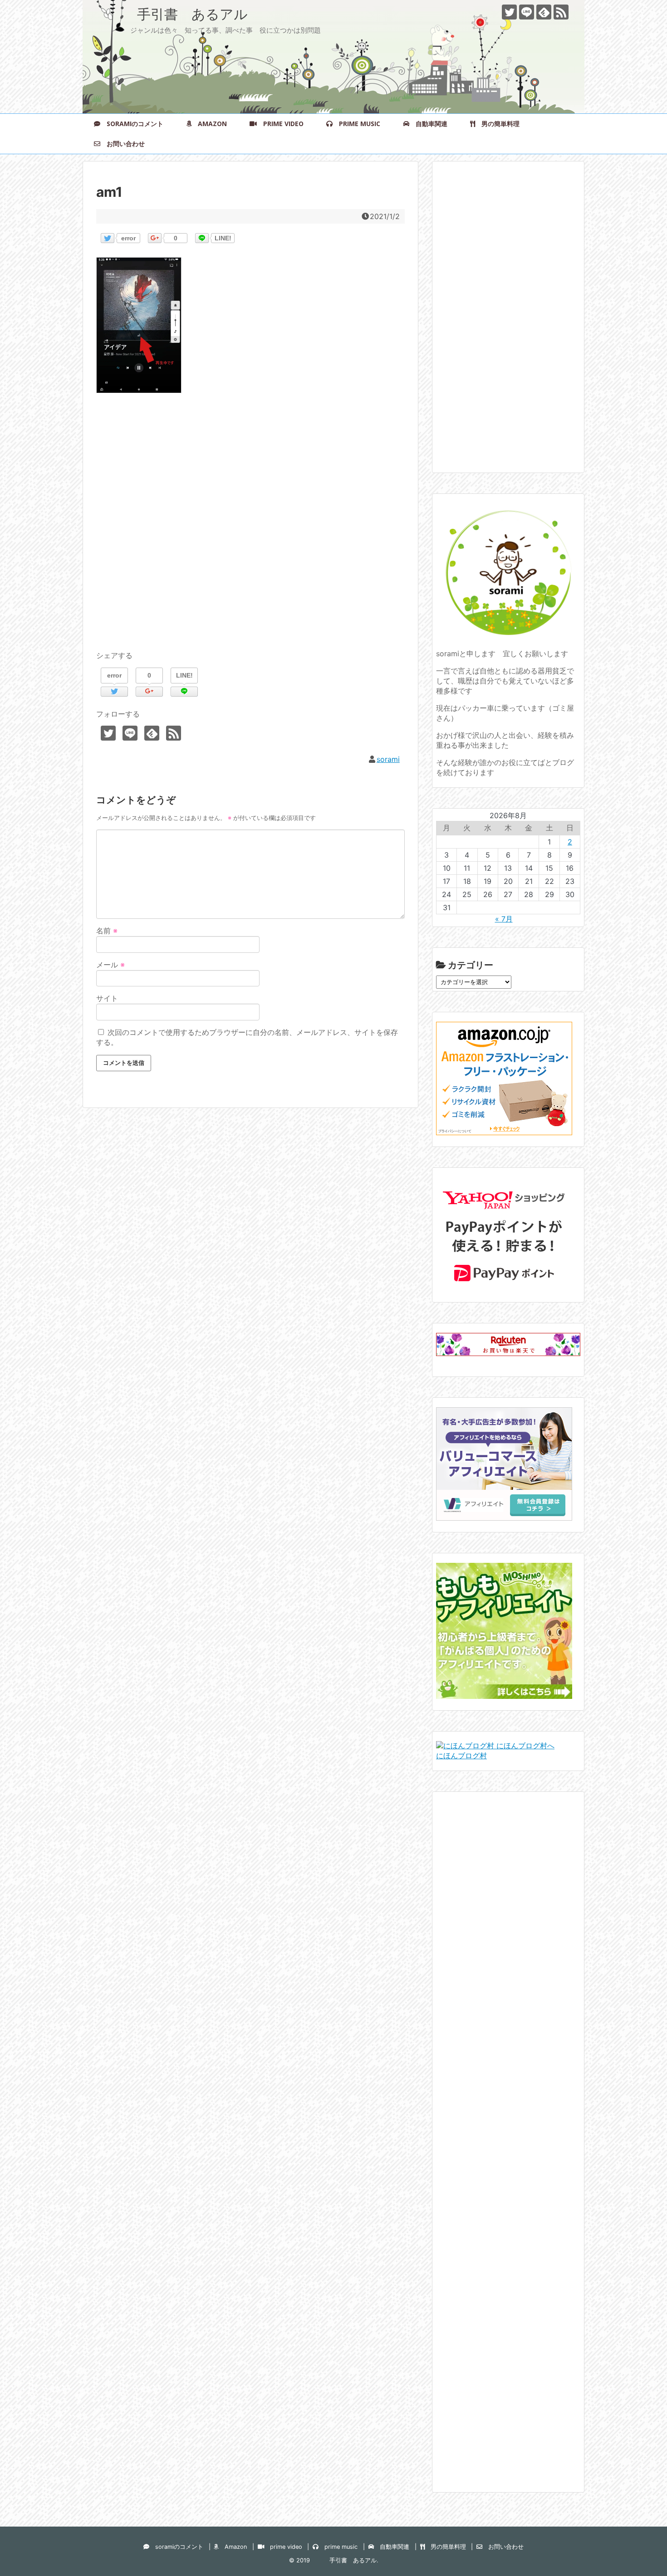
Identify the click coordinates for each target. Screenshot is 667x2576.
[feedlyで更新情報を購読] (544, 12)
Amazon (209, 124)
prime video (280, 124)
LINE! (223, 238)
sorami (388, 759)
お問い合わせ (123, 144)
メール (110, 965)
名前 (107, 931)
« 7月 (504, 919)
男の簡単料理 (497, 124)
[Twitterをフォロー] (509, 12)
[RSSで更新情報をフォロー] (561, 12)
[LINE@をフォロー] (527, 12)
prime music (356, 124)
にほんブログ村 (461, 1756)
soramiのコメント (132, 124)
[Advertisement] (250, 532)
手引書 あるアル (172, 14)
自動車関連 (428, 124)
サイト (107, 998)
